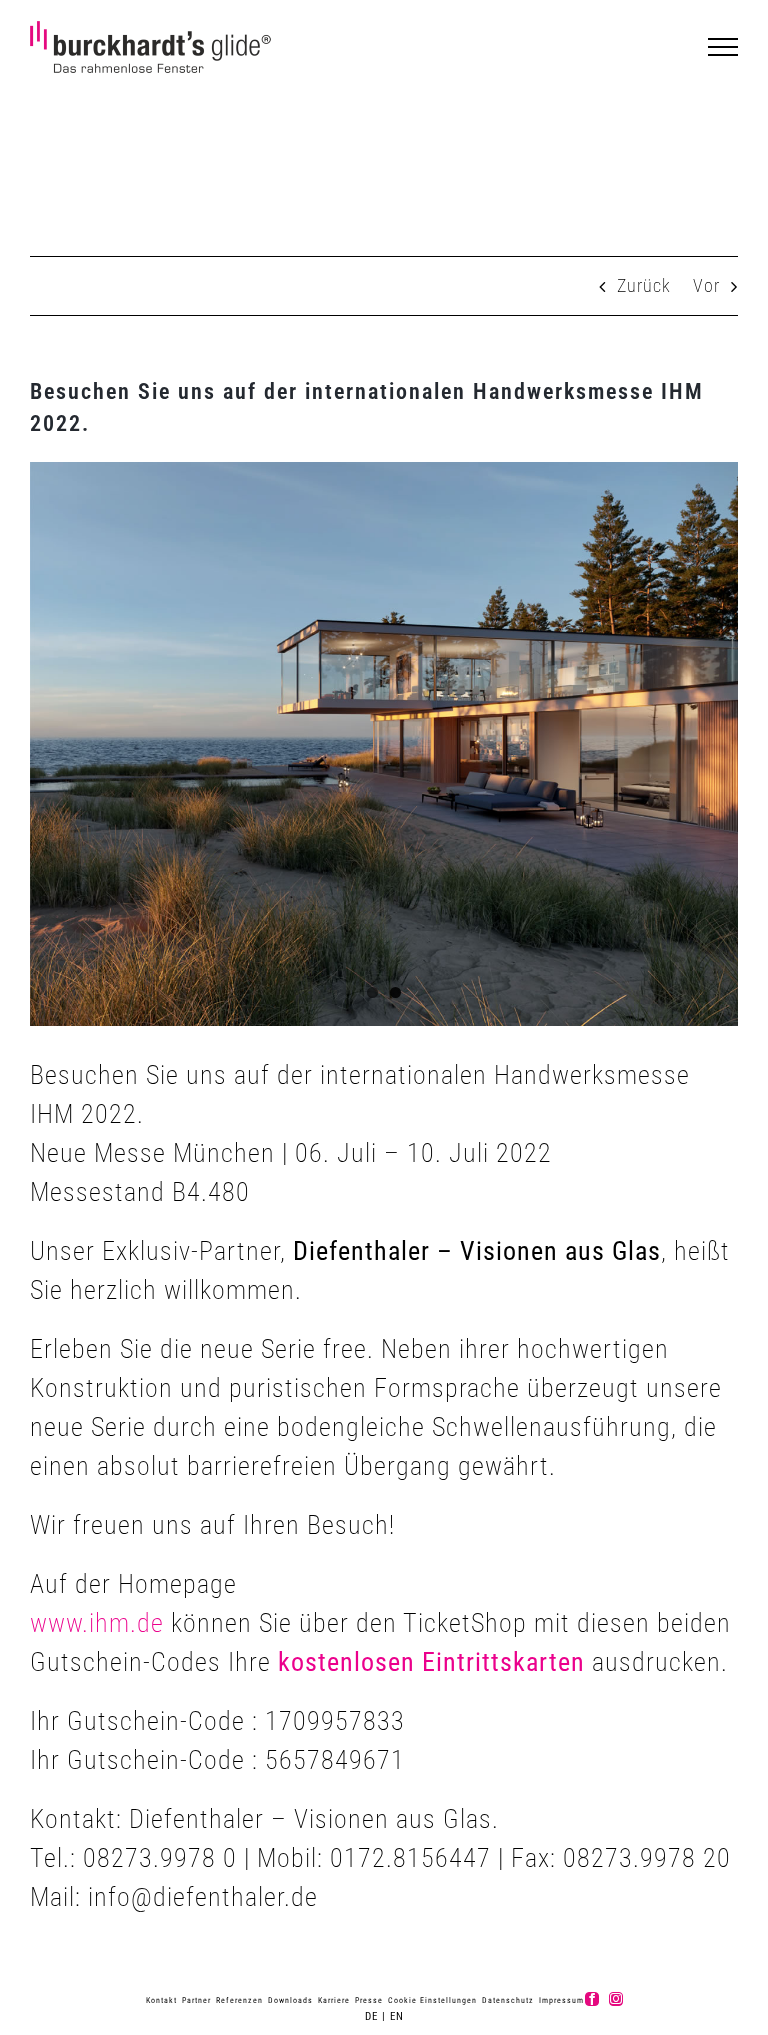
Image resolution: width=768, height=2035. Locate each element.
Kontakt (161, 2000)
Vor (706, 285)
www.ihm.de (97, 1623)
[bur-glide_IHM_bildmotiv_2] (384, 744)
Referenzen (239, 2000)
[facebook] (592, 1999)
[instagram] (616, 1999)
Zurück (644, 285)
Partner (196, 2000)
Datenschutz (508, 2000)
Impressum (561, 2000)
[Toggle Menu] (723, 47)
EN (397, 2016)
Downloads (290, 2000)
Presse (369, 2000)
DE (371, 2016)
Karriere (334, 2000)
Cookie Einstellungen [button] (432, 2000)
